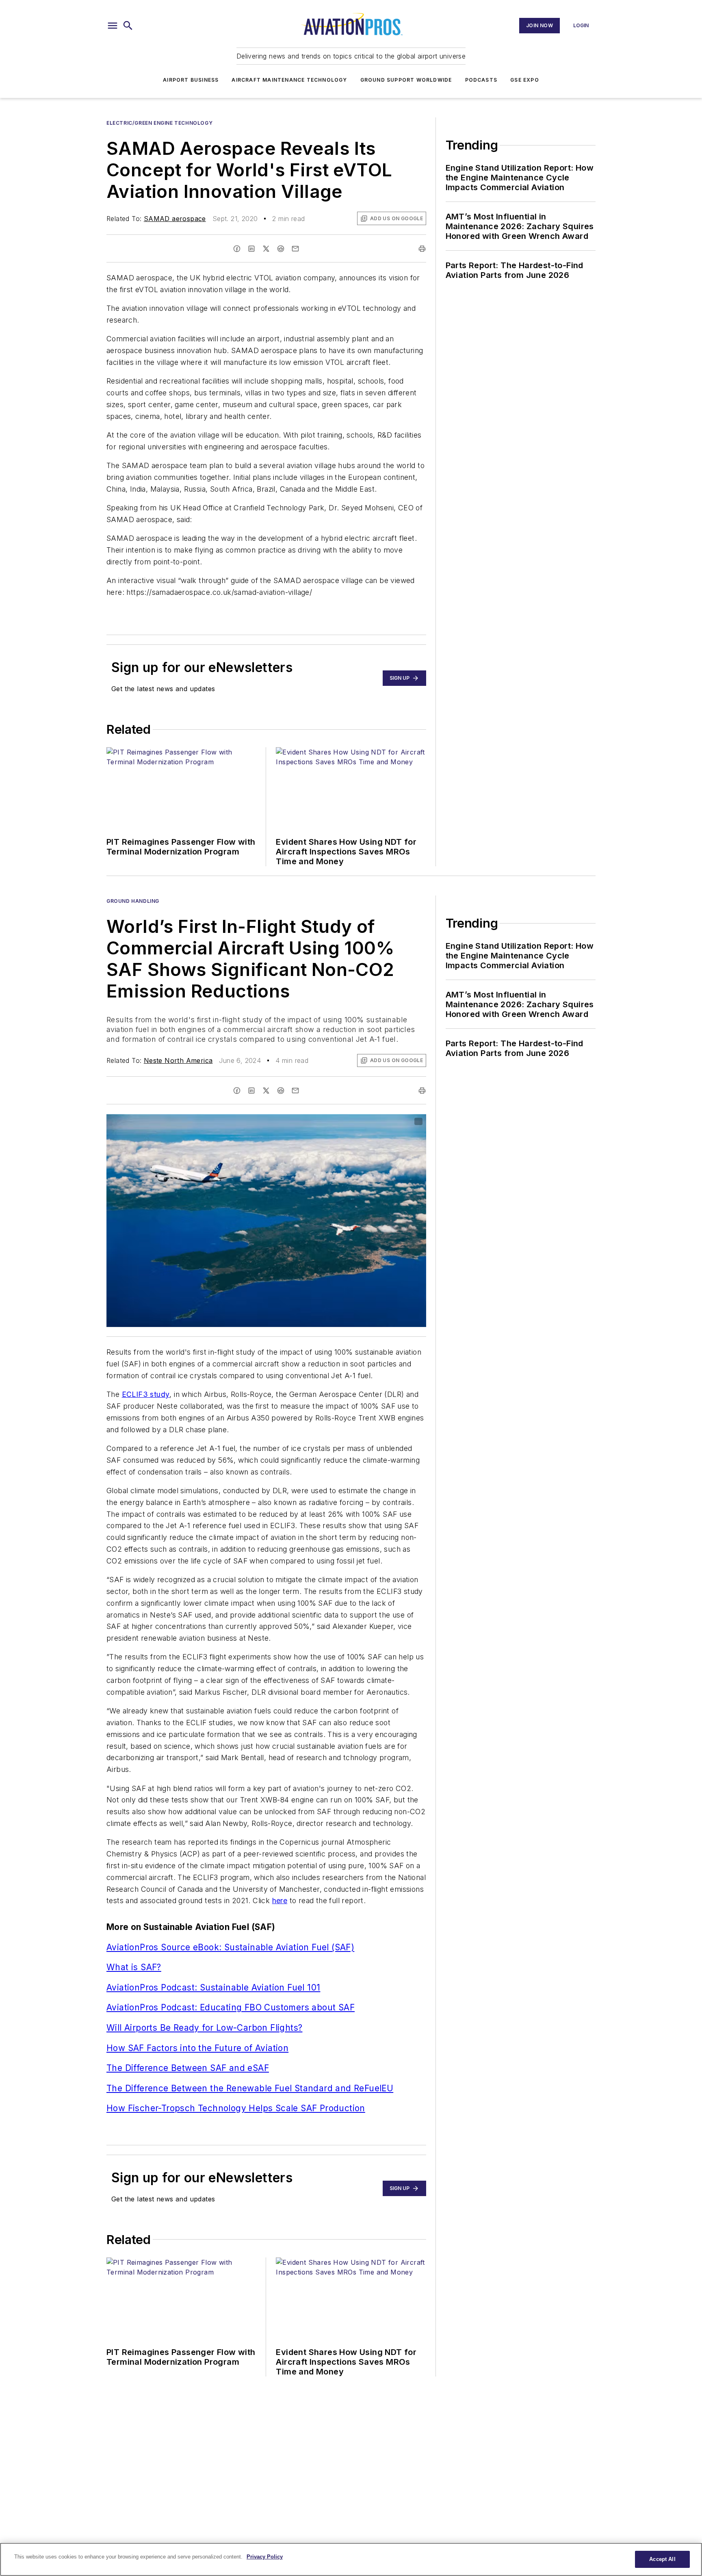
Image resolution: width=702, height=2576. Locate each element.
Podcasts (481, 80)
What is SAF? (134, 1967)
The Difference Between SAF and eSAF (188, 2068)
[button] (113, 26)
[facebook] (237, 249)
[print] (422, 249)
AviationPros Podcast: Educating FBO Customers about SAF (231, 2007)
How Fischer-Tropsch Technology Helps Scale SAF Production (236, 2108)
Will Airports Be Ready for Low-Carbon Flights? (204, 2028)
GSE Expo (525, 80)
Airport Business (191, 80)
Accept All (662, 2559)
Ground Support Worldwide (406, 80)
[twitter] (266, 249)
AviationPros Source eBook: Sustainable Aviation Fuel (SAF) (230, 1947)
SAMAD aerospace (175, 219)
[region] (351, 2559)
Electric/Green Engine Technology (159, 123)
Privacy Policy (265, 2557)
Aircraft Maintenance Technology (289, 80)
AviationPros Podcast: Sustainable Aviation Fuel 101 (213, 1987)
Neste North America (178, 1060)
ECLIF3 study (146, 1394)
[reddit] (281, 249)
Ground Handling (133, 901)
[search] (128, 26)
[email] (295, 249)
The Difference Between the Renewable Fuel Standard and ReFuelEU (250, 2088)
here (280, 1901)
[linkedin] (251, 249)
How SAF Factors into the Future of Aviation (197, 2048)
